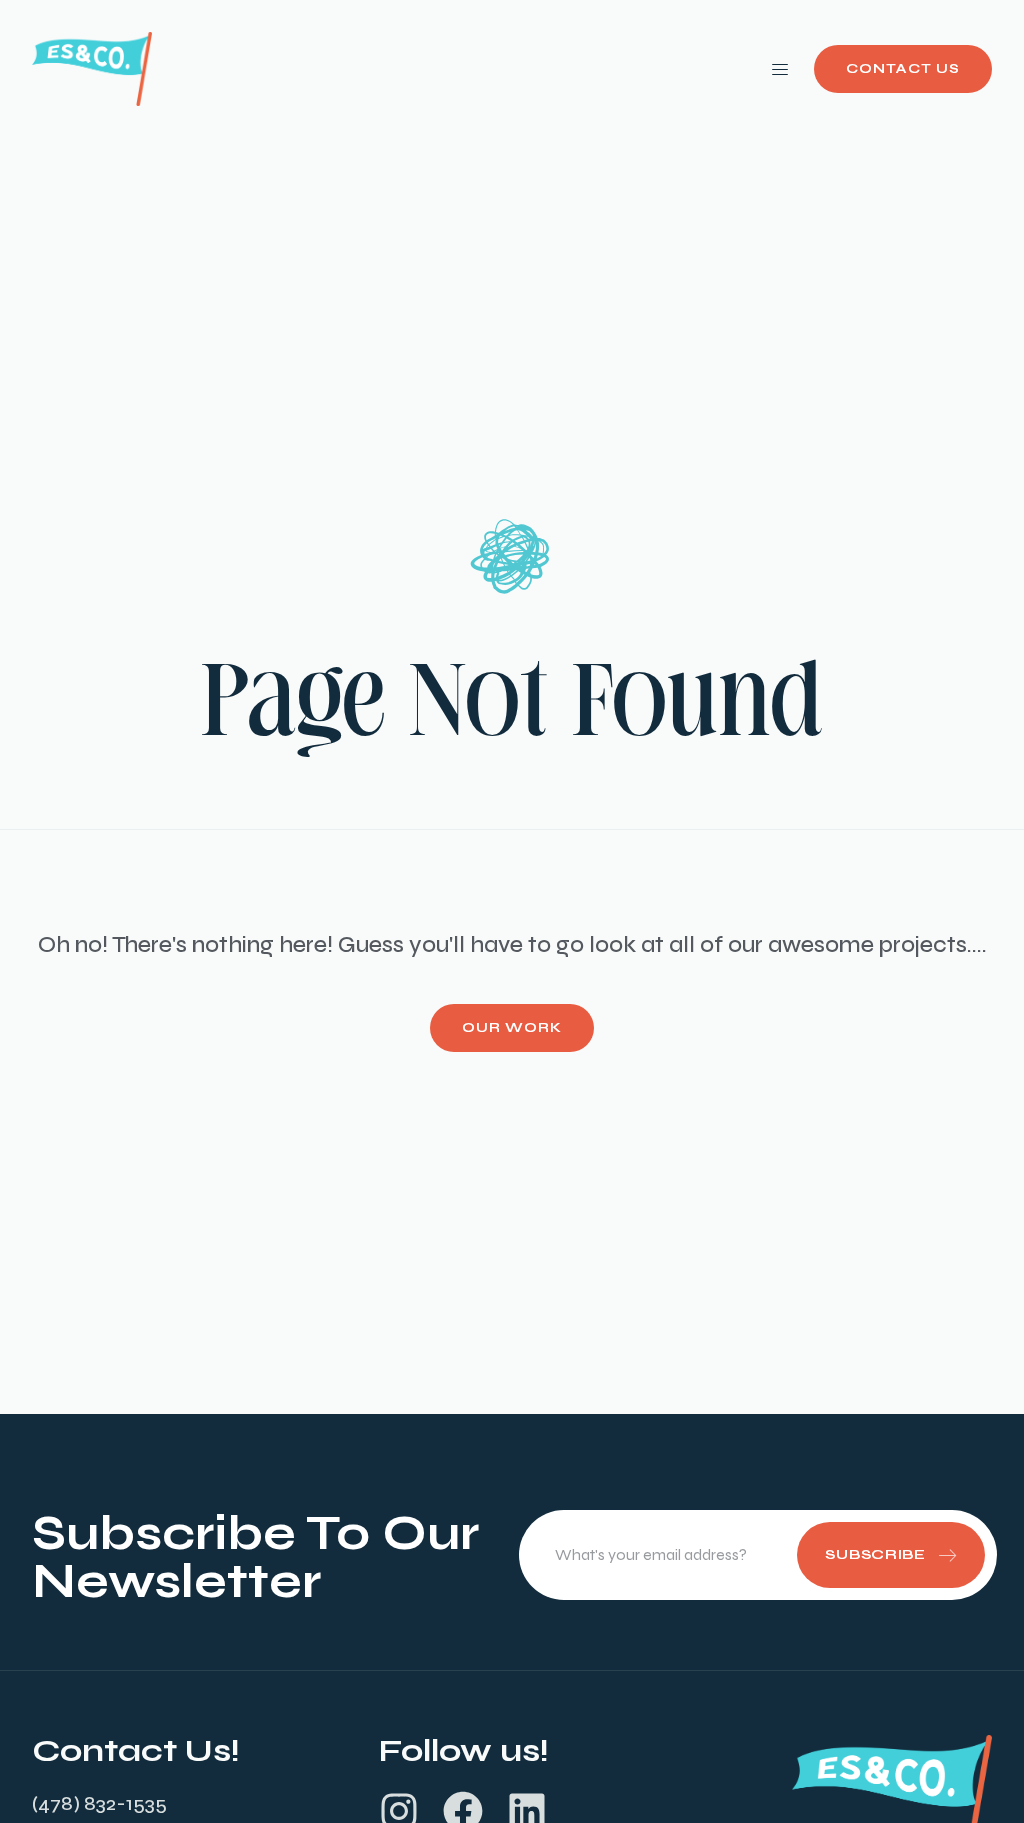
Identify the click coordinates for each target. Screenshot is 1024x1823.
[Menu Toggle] (780, 69)
